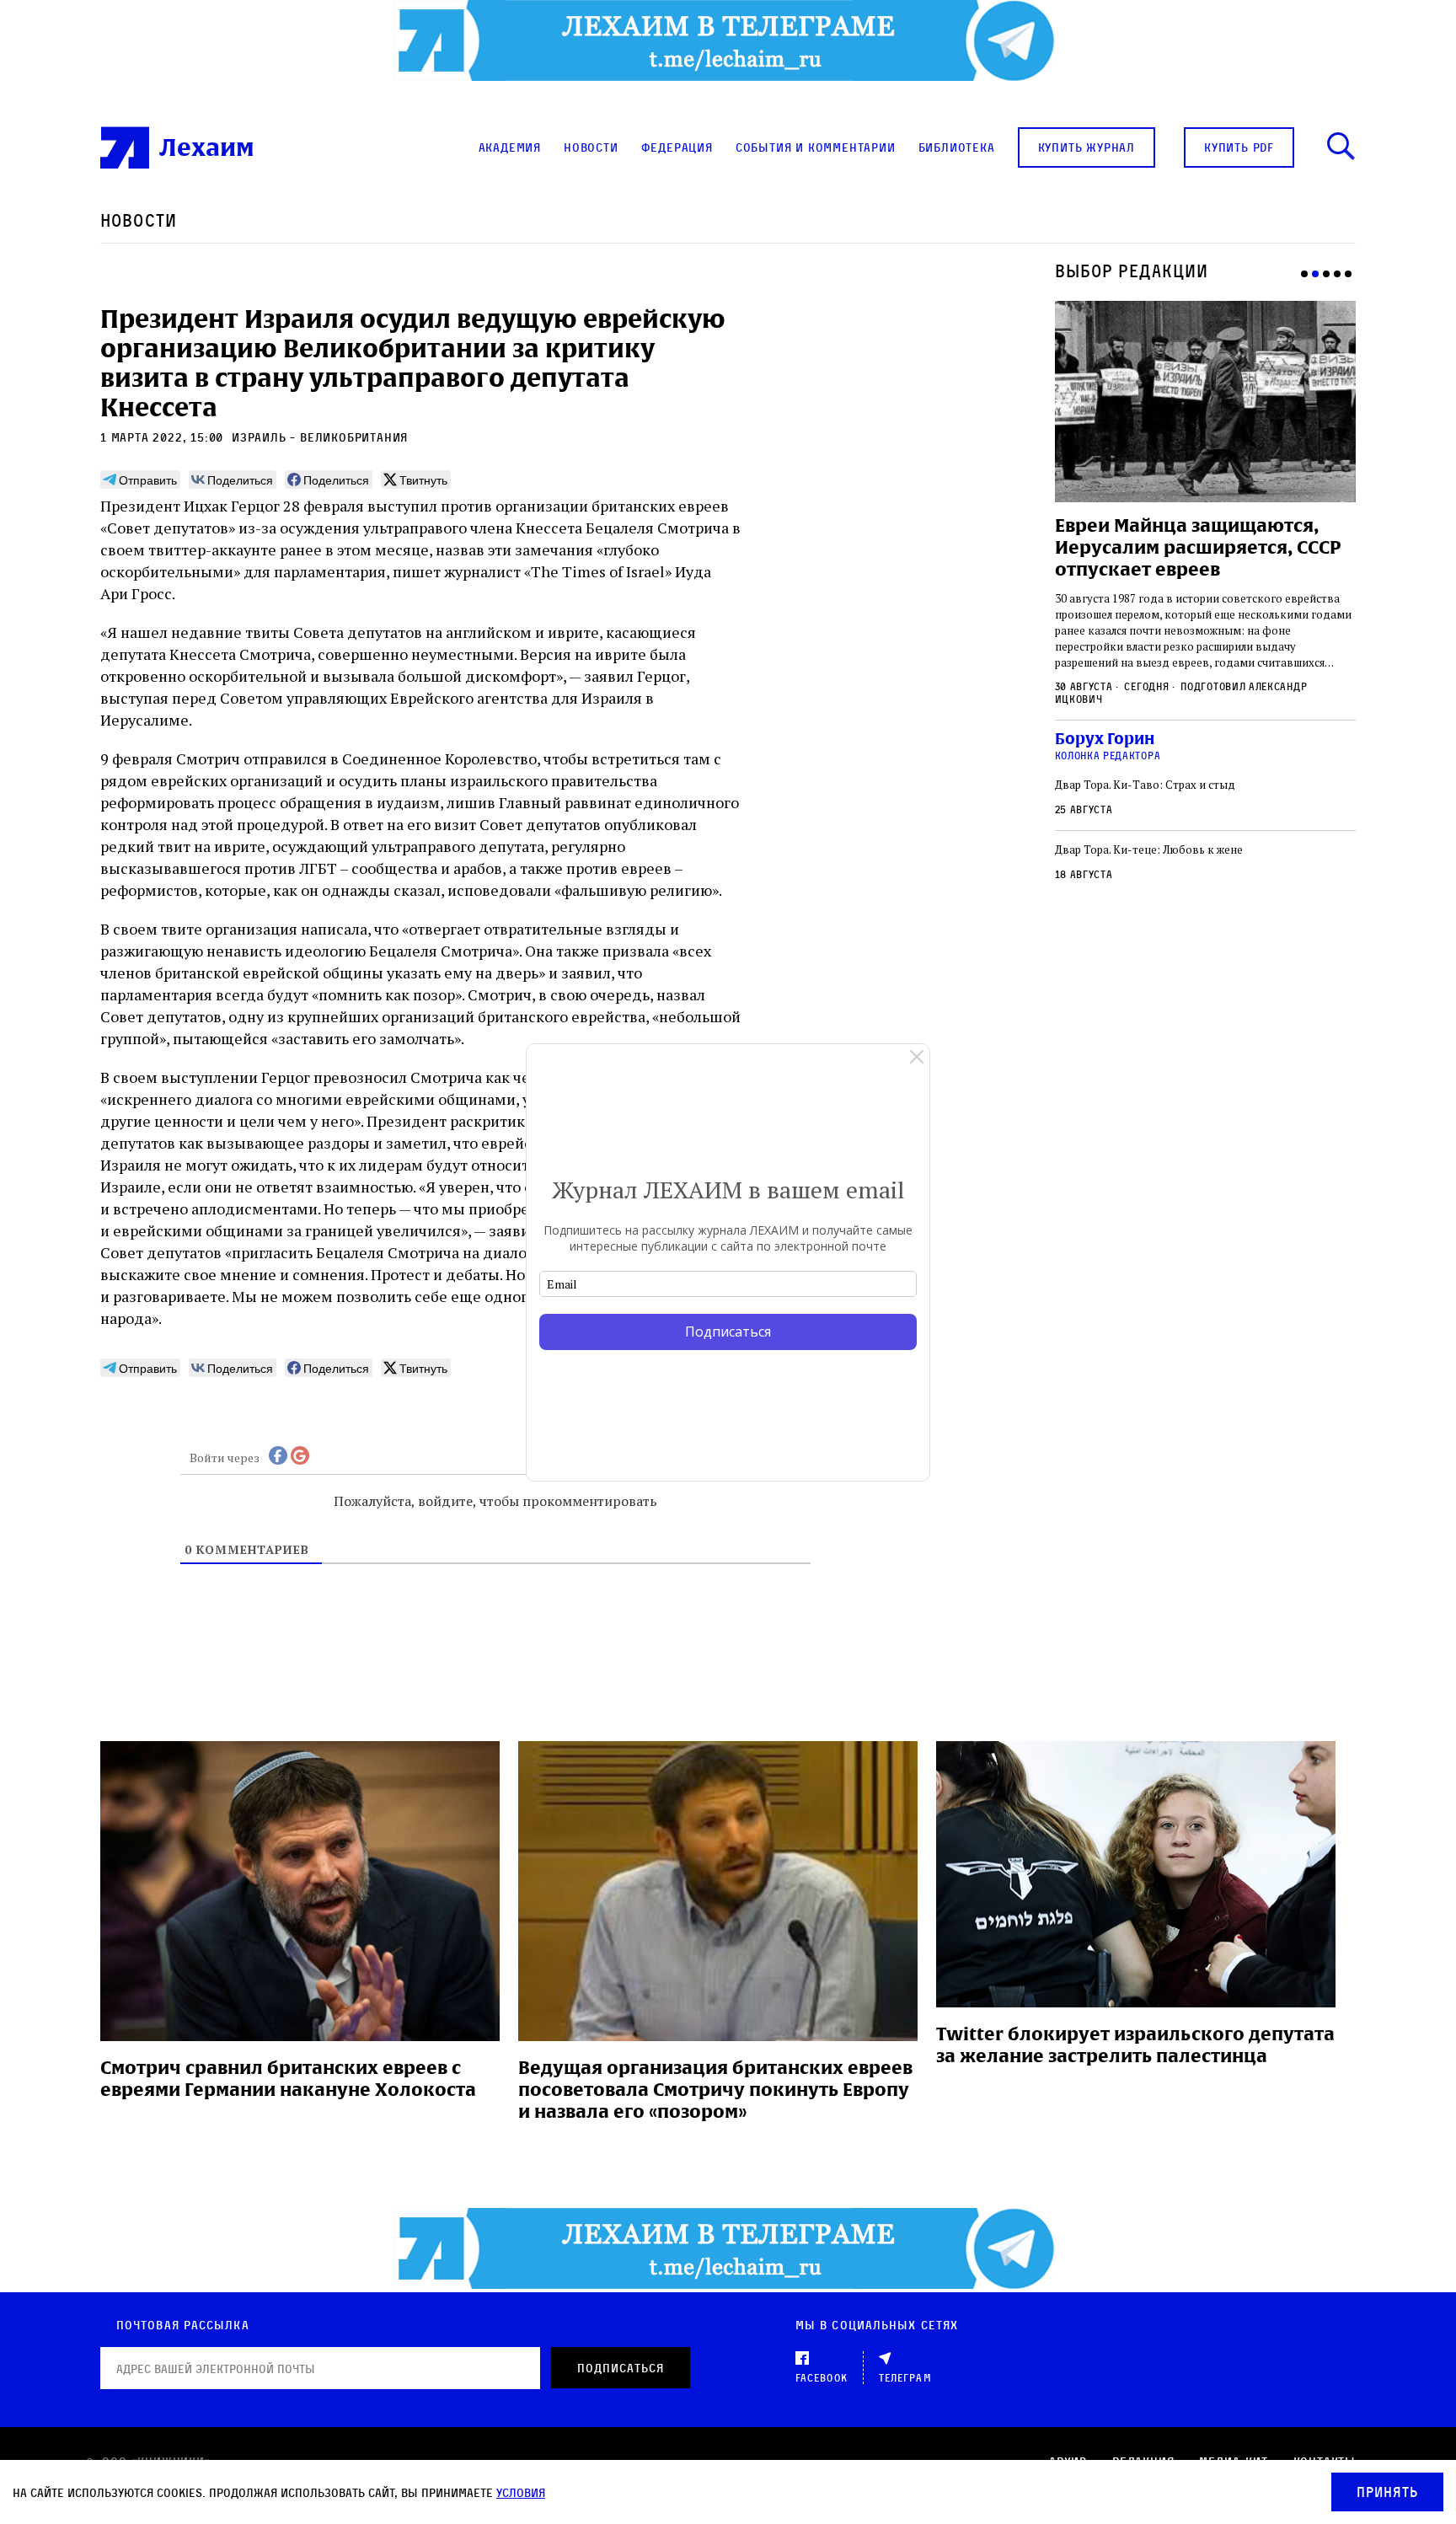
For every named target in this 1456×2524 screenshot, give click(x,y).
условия (521, 2492)
